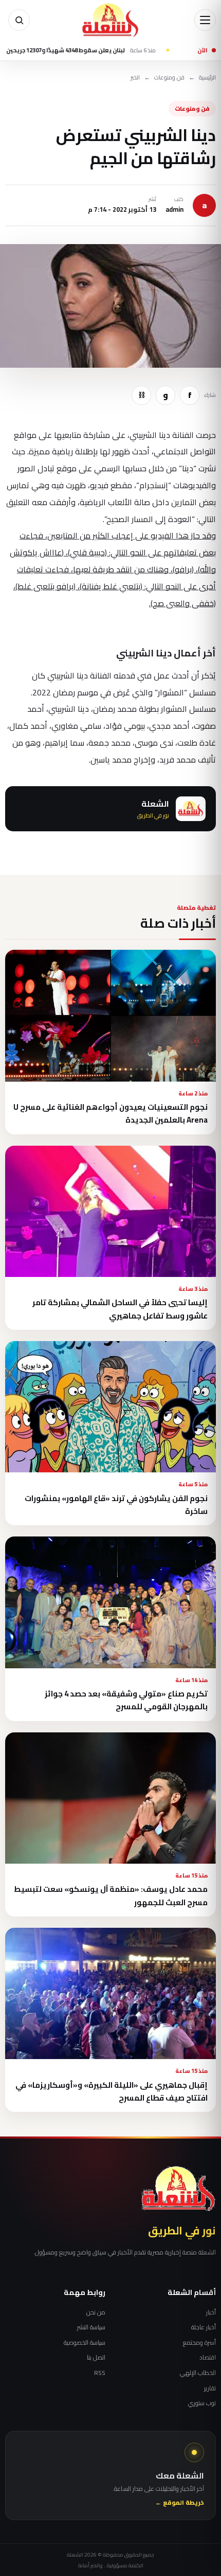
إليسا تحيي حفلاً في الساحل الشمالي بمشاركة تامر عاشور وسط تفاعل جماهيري (120, 1309)
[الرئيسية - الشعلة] (110, 20)
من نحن (96, 2312)
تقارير (210, 2388)
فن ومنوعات (169, 78)
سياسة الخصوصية (85, 2343)
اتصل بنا (96, 2358)
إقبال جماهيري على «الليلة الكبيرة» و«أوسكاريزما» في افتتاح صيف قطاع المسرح (112, 2091)
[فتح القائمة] (205, 20)
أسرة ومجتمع (199, 2343)
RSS (100, 2373)
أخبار (211, 2312)
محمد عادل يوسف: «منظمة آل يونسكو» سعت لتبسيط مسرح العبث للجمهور (111, 1895)
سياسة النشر (91, 2327)
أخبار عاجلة (204, 2327)
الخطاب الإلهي (198, 2373)
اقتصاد (208, 2358)
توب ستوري (202, 2403)
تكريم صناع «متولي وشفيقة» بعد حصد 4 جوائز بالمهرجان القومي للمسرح (126, 1700)
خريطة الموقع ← (180, 2503)
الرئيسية (207, 78)
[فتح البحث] (19, 20)
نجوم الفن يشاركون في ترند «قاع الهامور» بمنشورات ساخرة (116, 1505)
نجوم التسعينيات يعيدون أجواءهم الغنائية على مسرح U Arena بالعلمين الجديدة (110, 1113)
